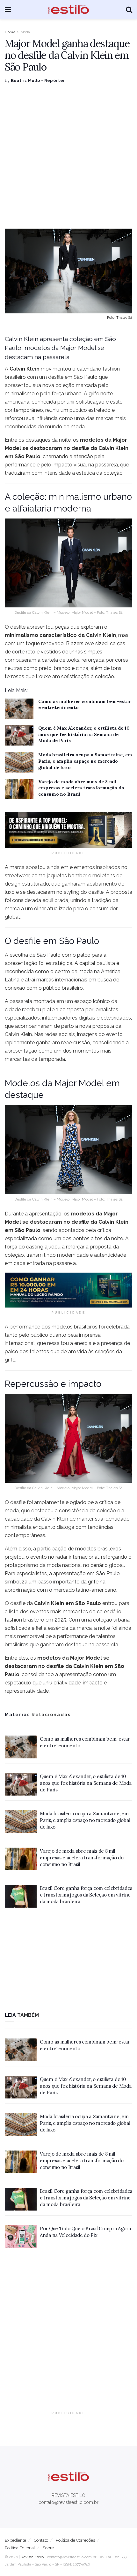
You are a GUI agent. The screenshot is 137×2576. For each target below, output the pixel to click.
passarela (21, 1001)
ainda (53, 867)
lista (14, 1612)
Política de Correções (75, 2540)
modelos (49, 1658)
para (79, 909)
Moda (25, 32)
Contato (41, 2540)
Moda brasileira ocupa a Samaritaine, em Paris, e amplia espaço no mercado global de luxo (85, 761)
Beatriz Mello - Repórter (38, 80)
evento (114, 1034)
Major (111, 1214)
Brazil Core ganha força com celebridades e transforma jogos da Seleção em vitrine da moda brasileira (86, 1895)
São (41, 955)
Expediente (15, 2540)
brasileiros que (22, 1645)
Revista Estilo (32, 2557)
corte (18, 652)
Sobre (48, 2548)
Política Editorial (20, 2548)
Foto (101, 1199)
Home (10, 32)
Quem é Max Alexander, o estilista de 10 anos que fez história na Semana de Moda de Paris (84, 734)
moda (12, 1511)
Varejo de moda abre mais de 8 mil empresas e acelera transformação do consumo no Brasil (81, 788)
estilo (116, 402)
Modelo (63, 612)
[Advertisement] (68, 156)
